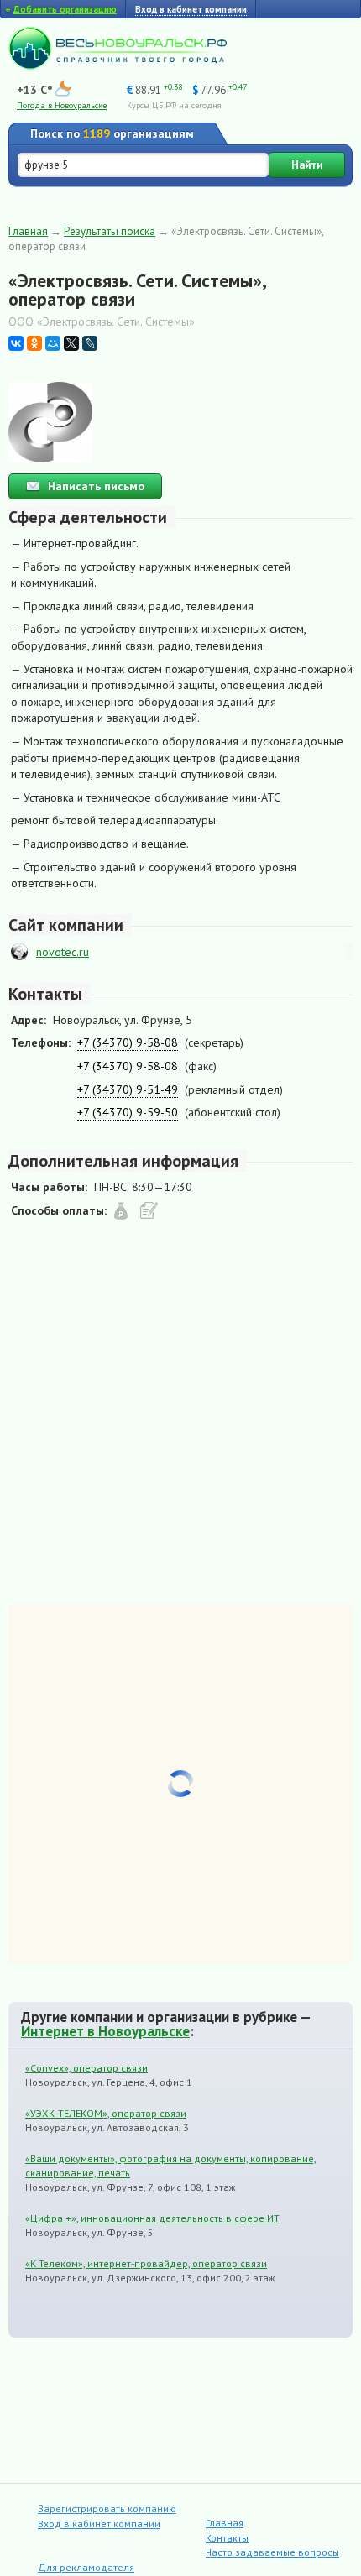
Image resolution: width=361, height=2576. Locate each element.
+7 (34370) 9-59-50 (128, 1112)
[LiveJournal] (90, 343)
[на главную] (118, 65)
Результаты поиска (110, 231)
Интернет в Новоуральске (105, 2031)
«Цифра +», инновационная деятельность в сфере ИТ (152, 2218)
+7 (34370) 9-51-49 (128, 1089)
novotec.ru (63, 952)
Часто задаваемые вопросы (272, 2552)
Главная (28, 231)
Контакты (227, 2538)
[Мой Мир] (53, 343)
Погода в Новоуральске (62, 105)
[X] (71, 343)
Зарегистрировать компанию (107, 2508)
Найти (307, 165)
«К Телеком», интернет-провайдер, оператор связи (146, 2263)
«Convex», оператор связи (86, 2068)
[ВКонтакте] (16, 343)
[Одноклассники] (34, 343)
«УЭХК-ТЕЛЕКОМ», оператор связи (106, 2113)
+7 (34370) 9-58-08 (128, 1042)
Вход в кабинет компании (99, 2524)
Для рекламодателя (86, 2567)
